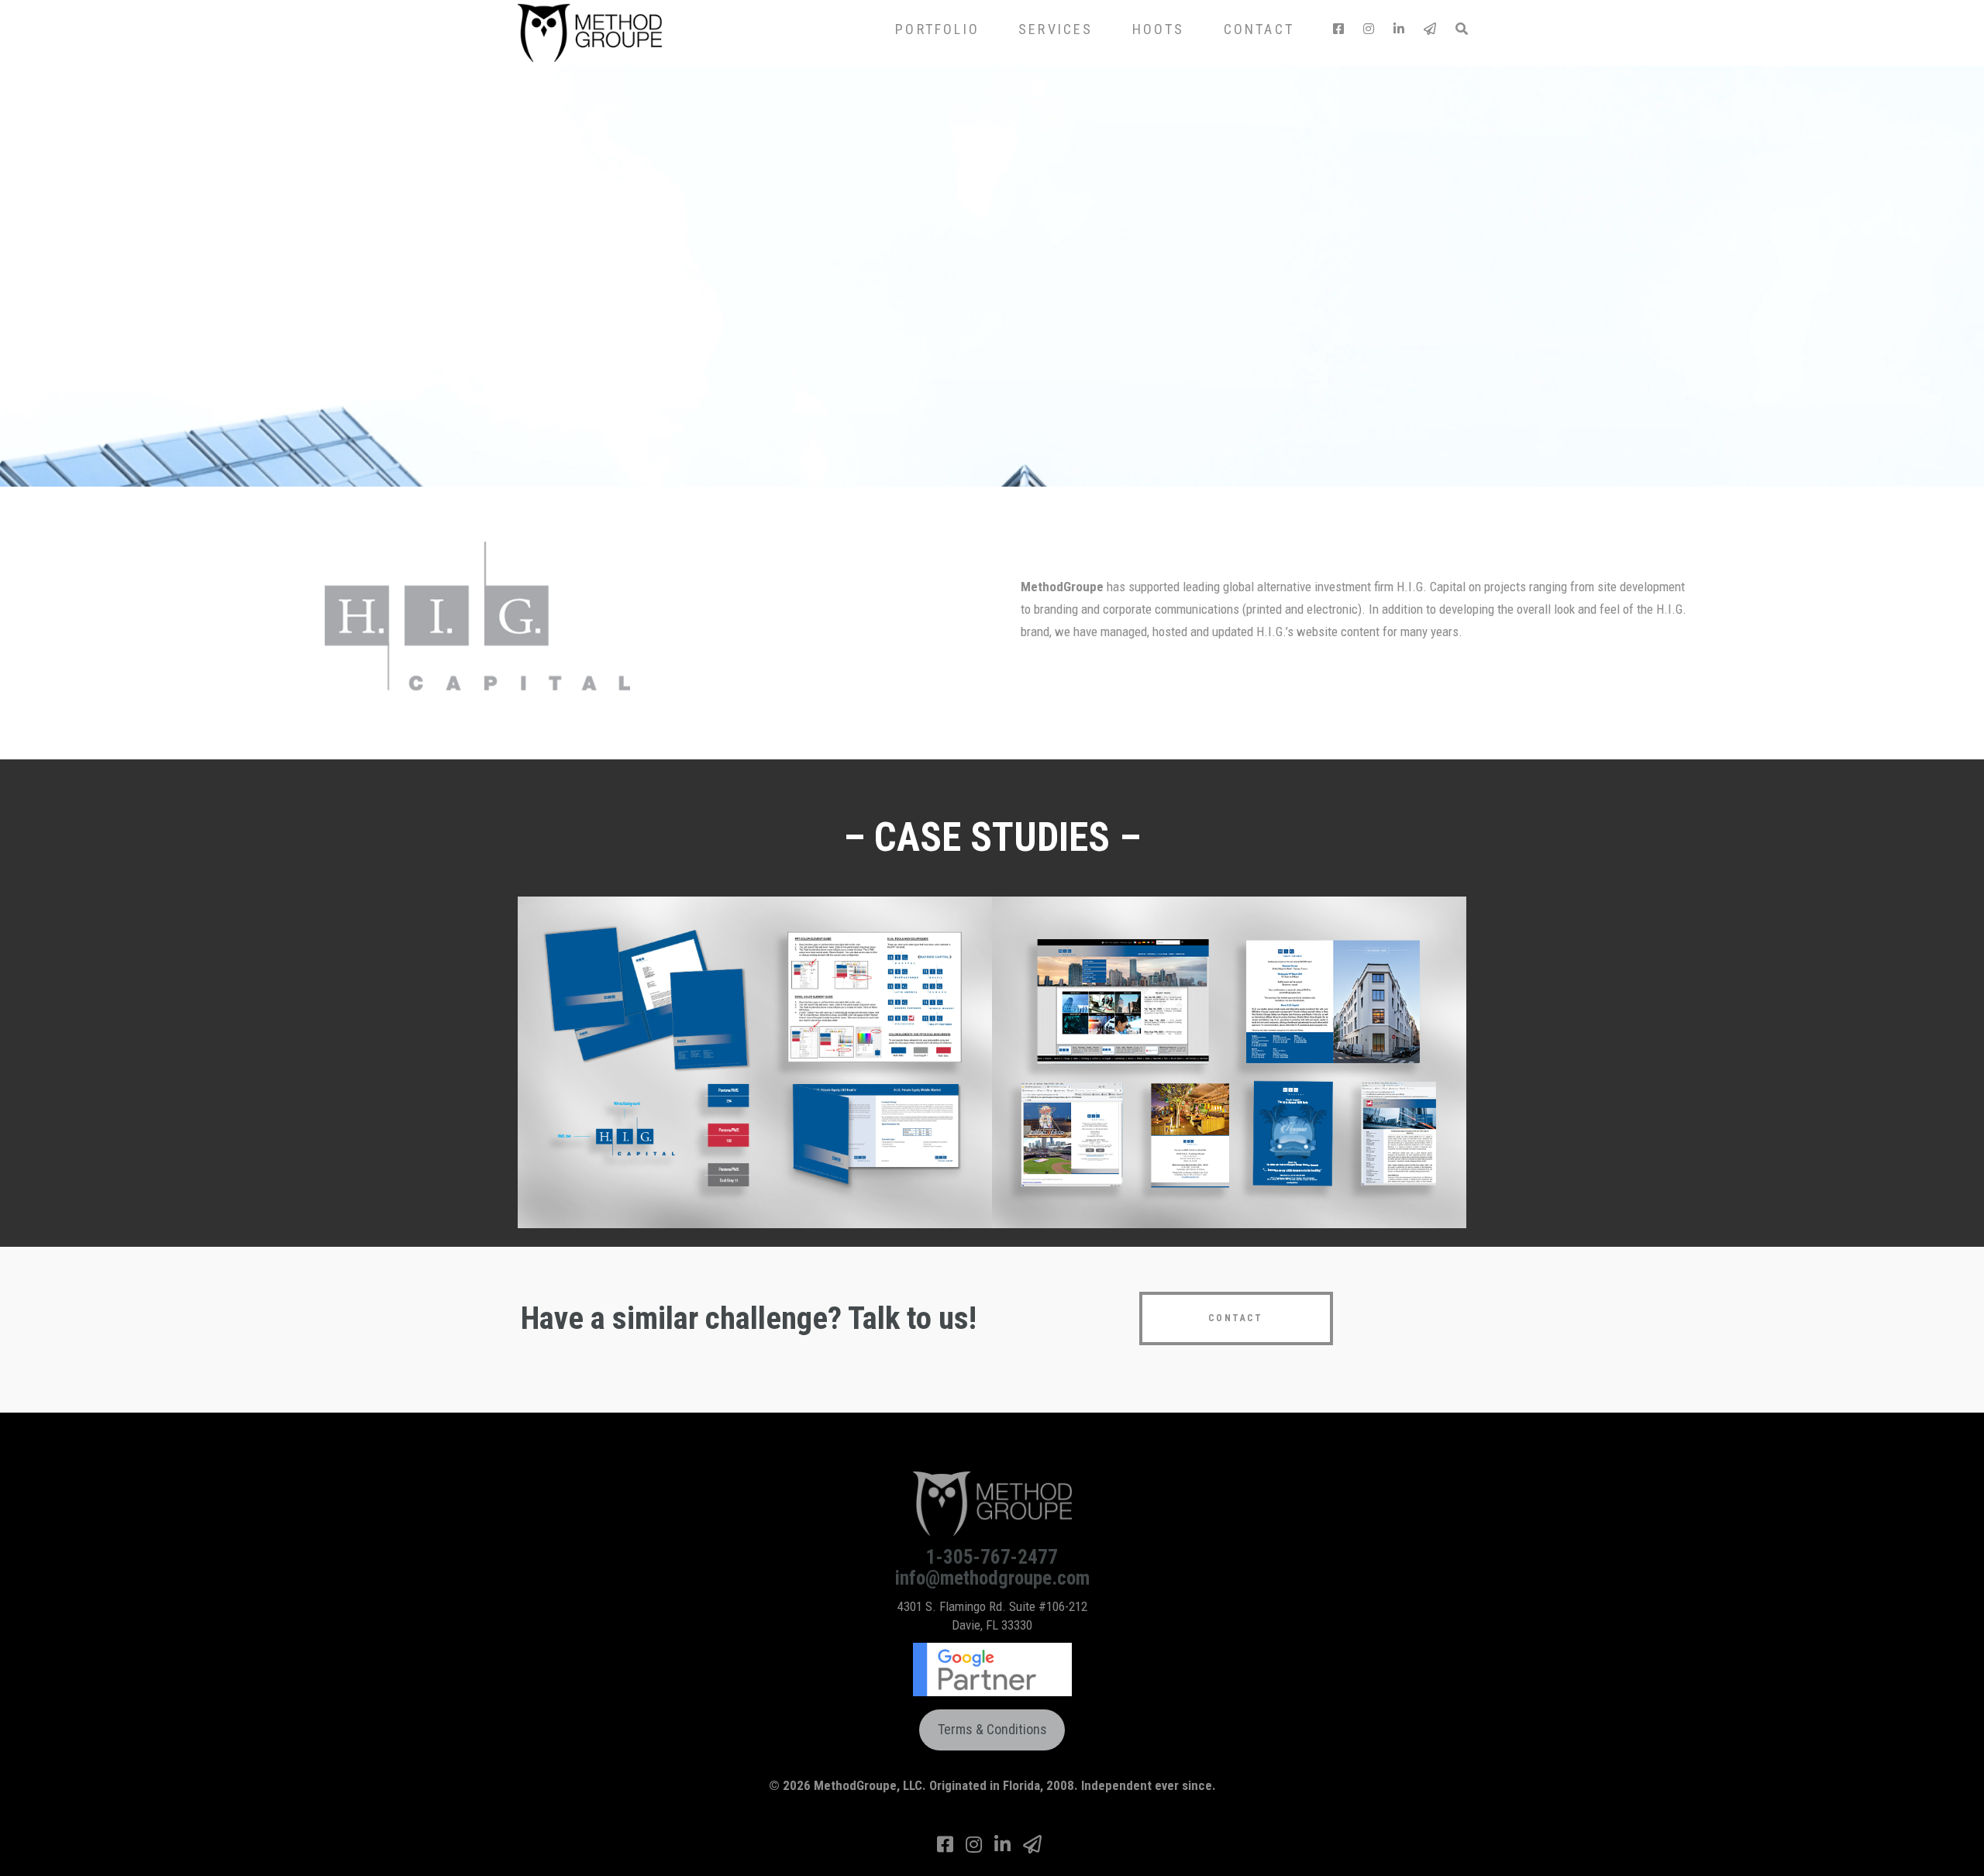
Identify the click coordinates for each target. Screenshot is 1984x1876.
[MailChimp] (1430, 29)
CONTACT (1259, 29)
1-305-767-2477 (992, 1557)
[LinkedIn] (1399, 29)
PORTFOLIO (937, 29)
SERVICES (1056, 29)
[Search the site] (1461, 29)
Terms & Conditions (992, 1729)
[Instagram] (1369, 29)
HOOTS (1159, 29)
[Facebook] (1338, 29)
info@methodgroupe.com (992, 1578)
